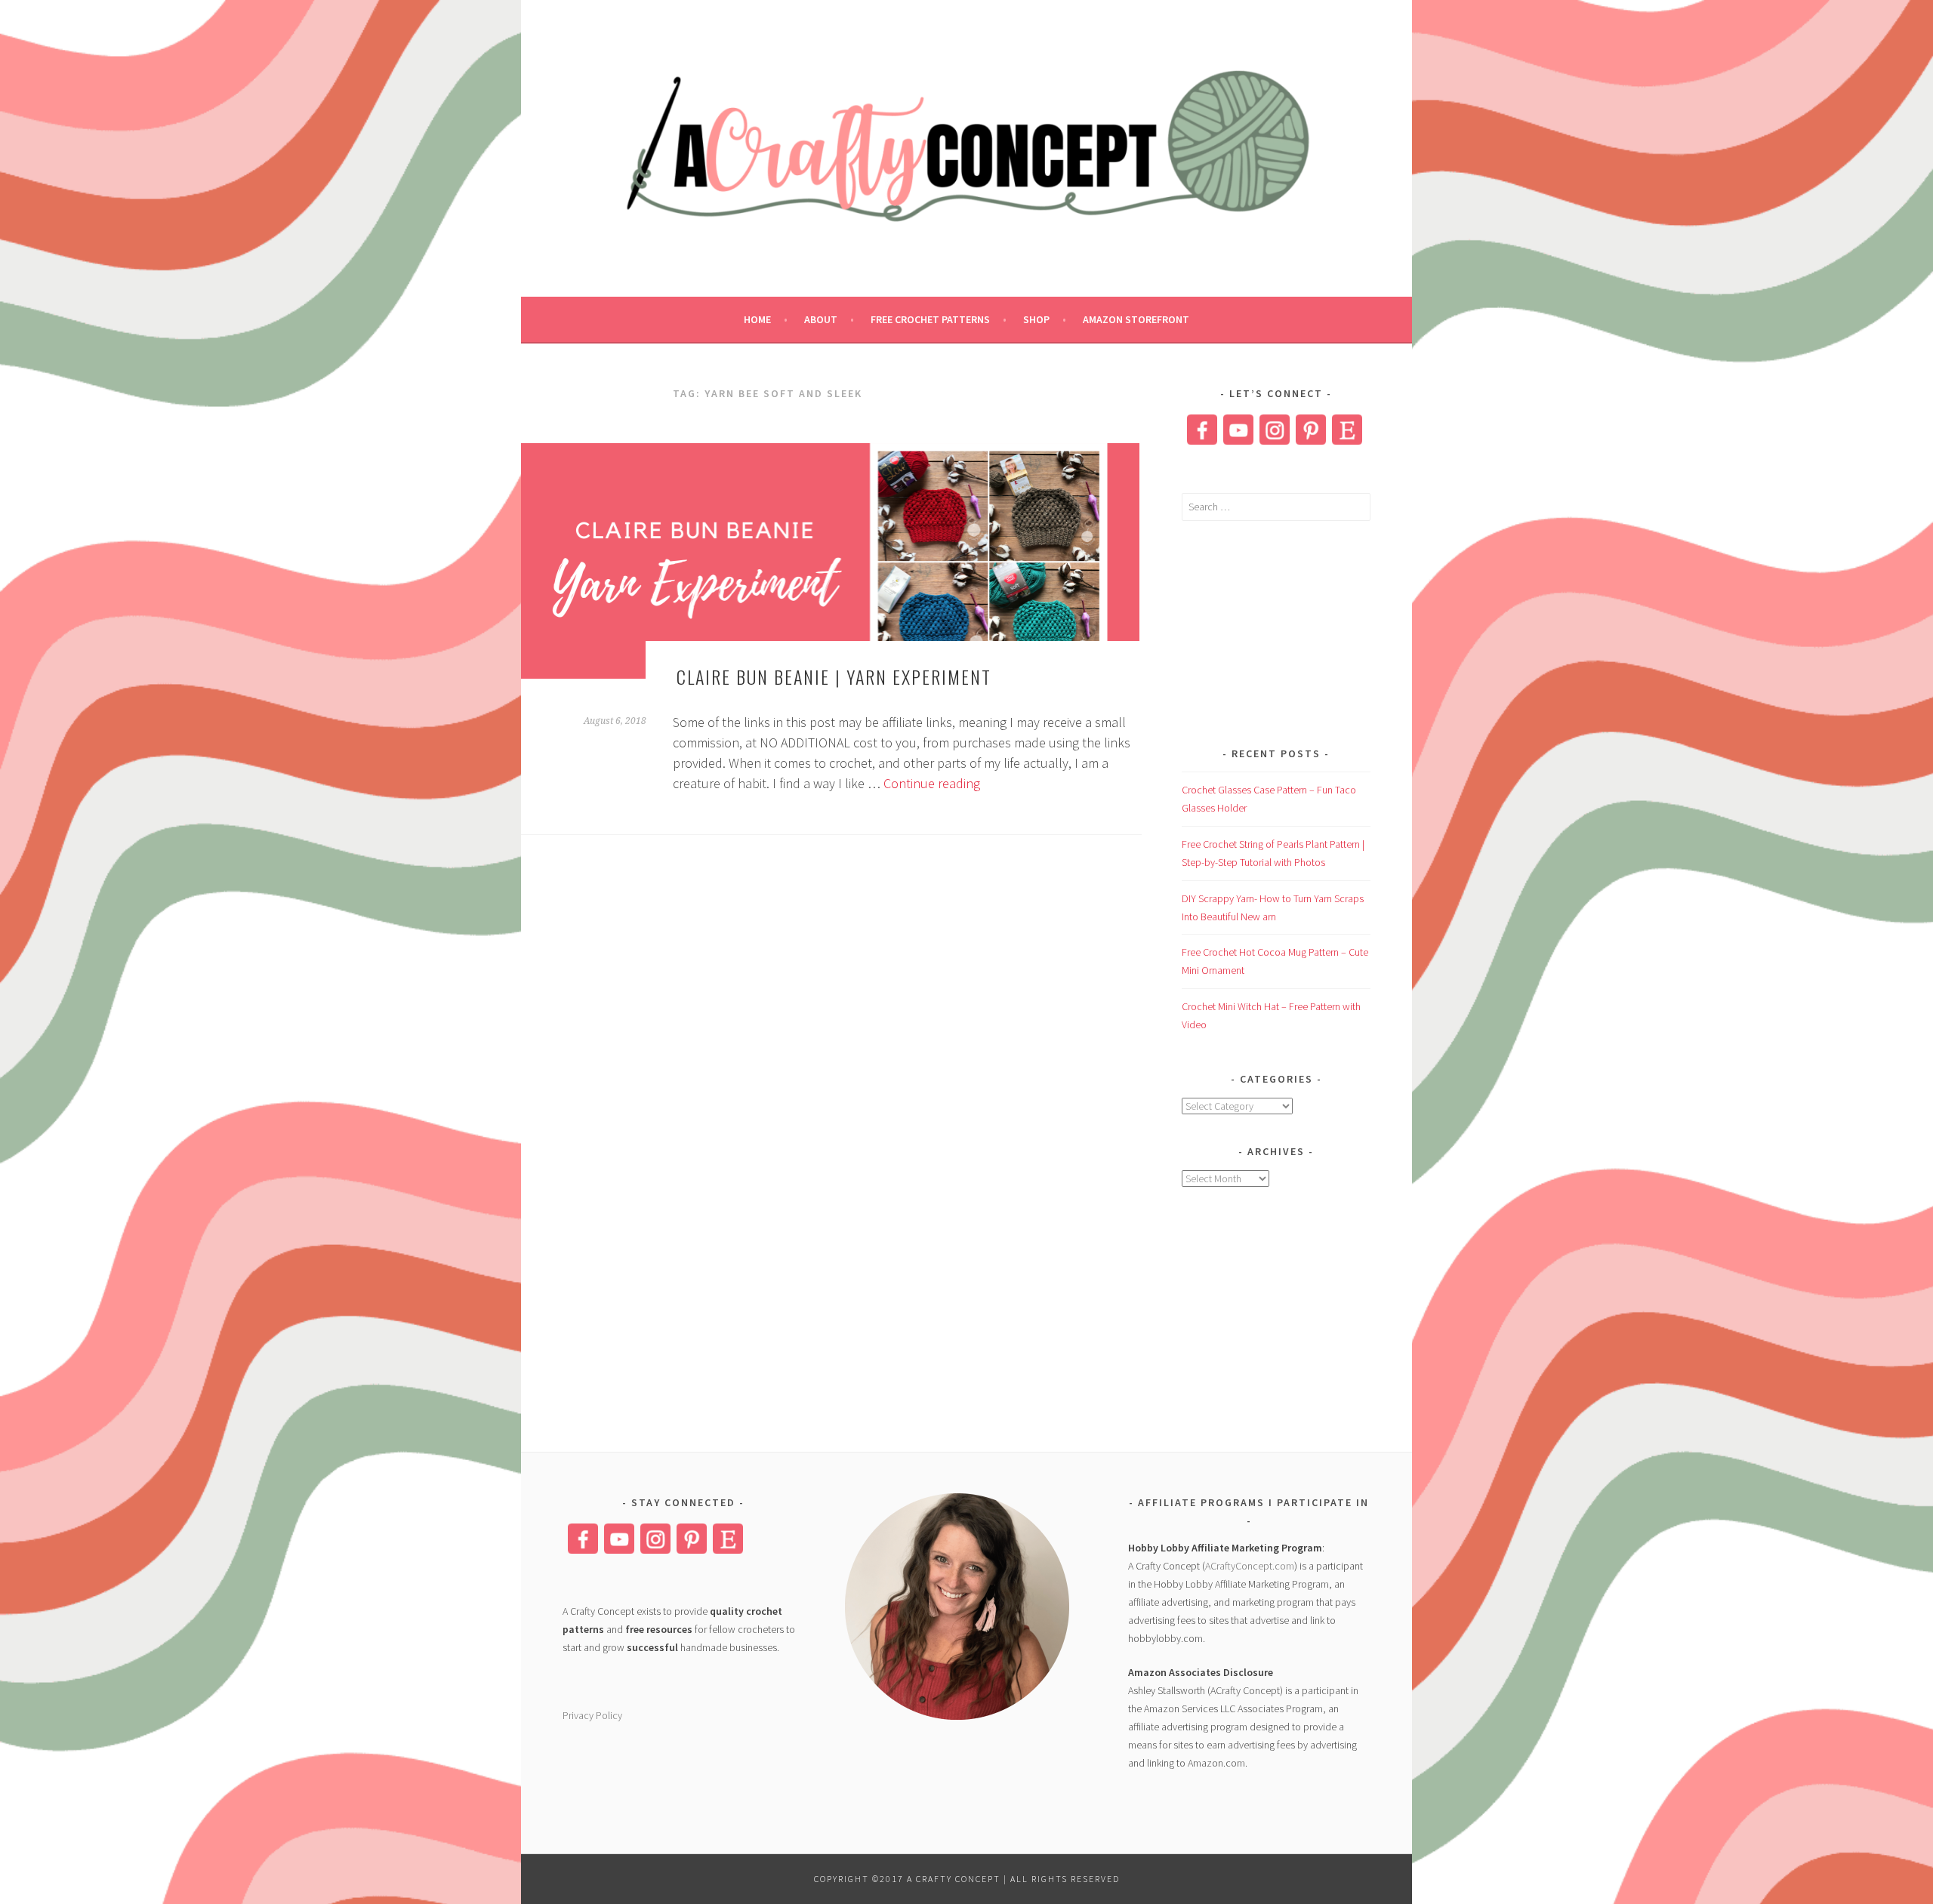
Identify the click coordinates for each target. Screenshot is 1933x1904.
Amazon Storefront (1136, 319)
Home (757, 319)
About (821, 319)
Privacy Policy (592, 1715)
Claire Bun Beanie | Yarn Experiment (834, 676)
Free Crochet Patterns (930, 319)
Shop (1036, 319)
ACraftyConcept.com (1250, 1566)
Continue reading (932, 783)
